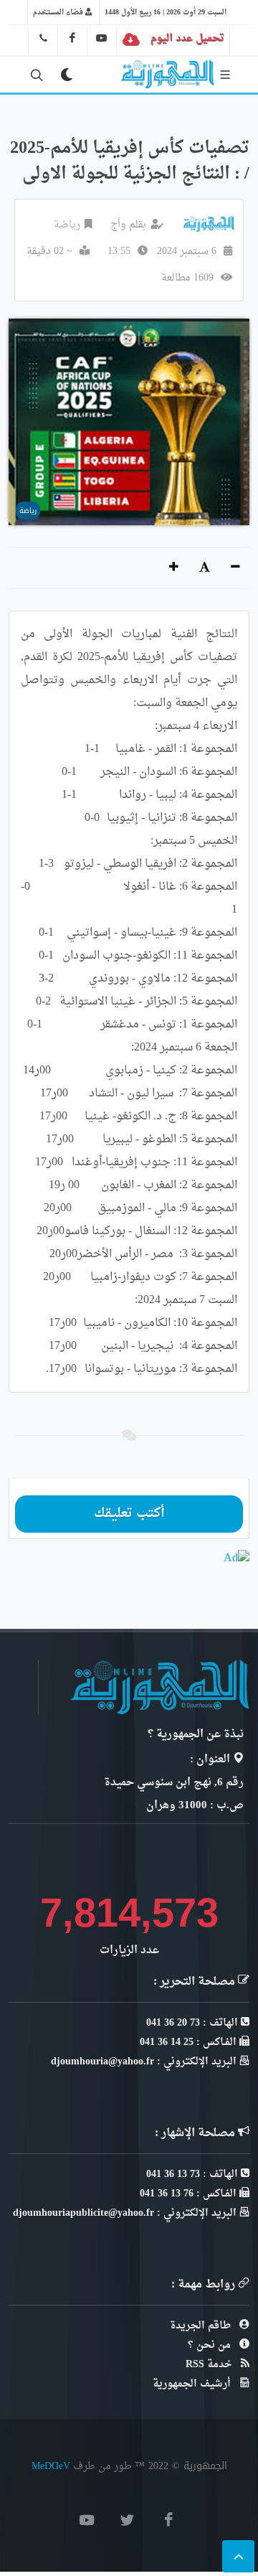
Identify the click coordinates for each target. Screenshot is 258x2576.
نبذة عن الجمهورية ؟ (196, 1735)
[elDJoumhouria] (102, 38)
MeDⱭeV (51, 2466)
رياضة (67, 225)
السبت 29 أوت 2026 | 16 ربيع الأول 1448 (166, 12)
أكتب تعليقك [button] (129, 1514)
